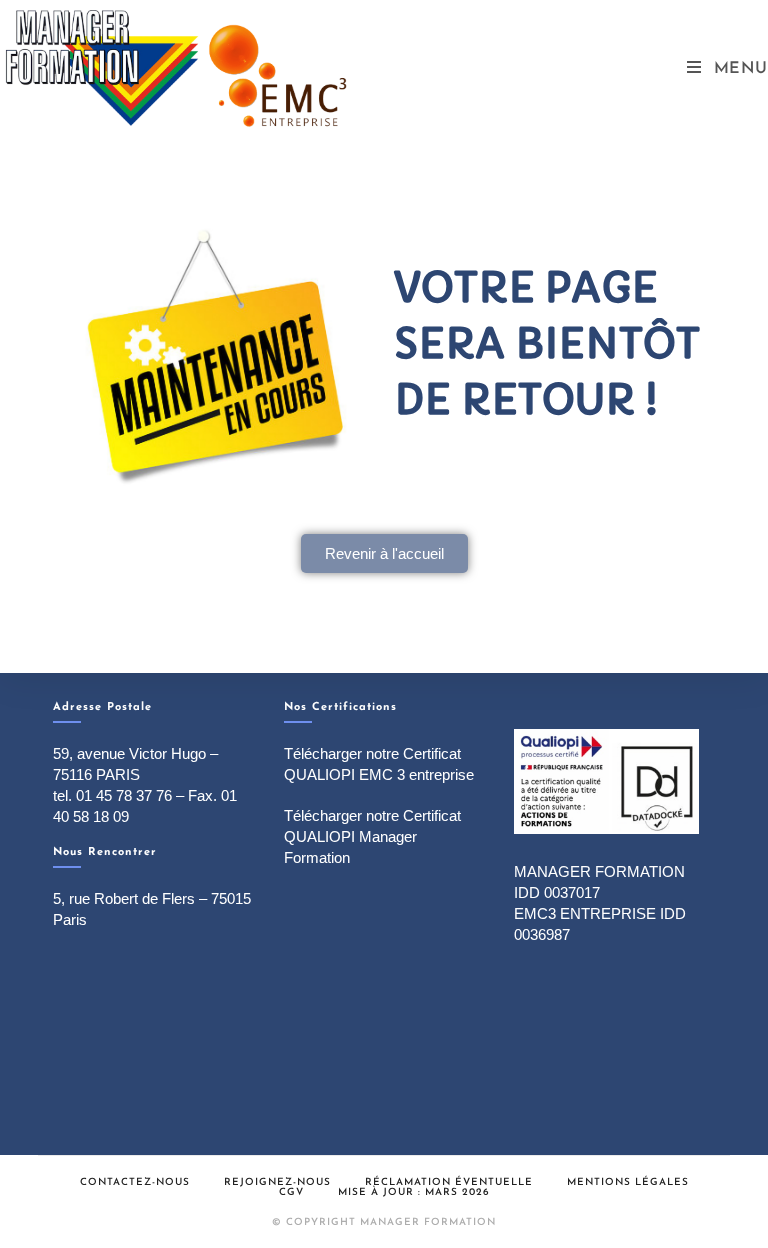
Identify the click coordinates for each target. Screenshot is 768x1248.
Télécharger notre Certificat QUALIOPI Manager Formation (372, 836)
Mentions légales (628, 1182)
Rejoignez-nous (277, 1182)
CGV (291, 1192)
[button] (384, 553)
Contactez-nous (135, 1182)
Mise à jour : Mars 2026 (414, 1192)
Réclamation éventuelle (449, 1182)
